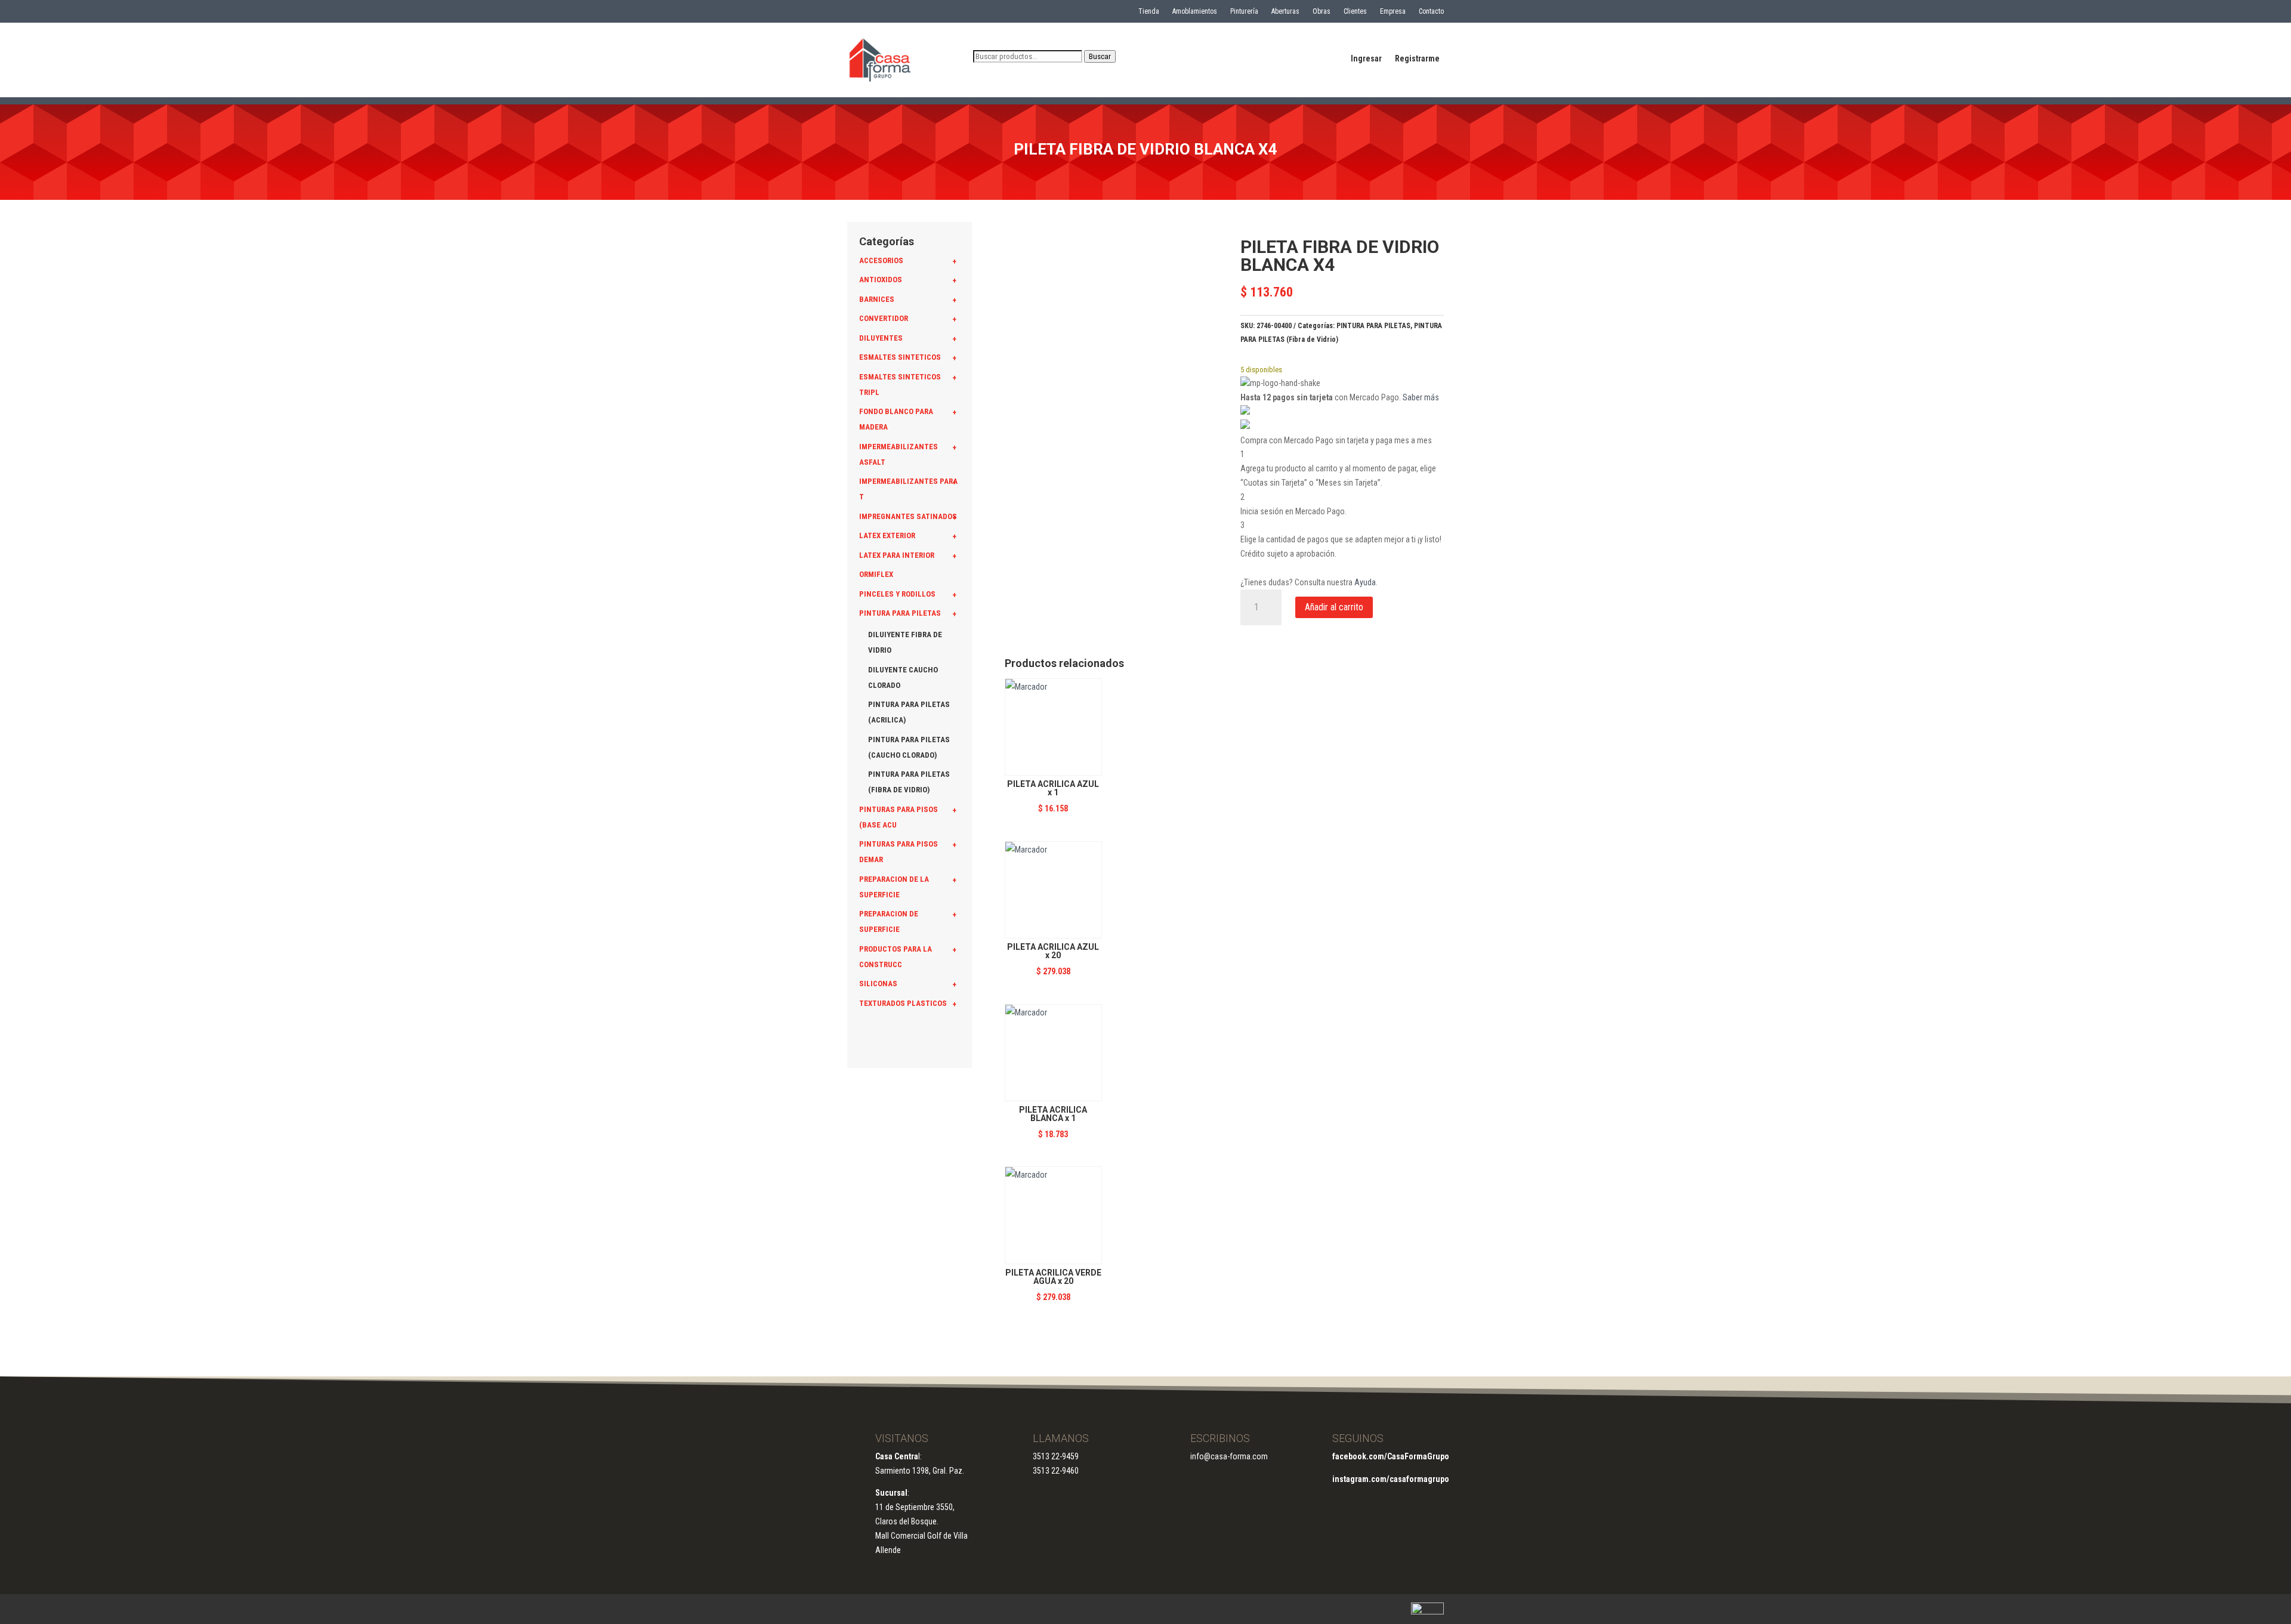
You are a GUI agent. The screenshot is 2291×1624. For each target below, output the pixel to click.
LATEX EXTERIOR (887, 535)
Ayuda (1365, 582)
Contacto (1431, 11)
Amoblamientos (1195, 11)
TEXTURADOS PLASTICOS (903, 1003)
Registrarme (1417, 59)
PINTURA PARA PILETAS (900, 613)
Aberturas (1285, 11)
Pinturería (1244, 11)
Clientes (1355, 11)
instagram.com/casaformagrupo (1391, 1479)
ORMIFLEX (876, 574)
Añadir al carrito (1334, 607)
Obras (1322, 11)
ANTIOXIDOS (881, 280)
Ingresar (1366, 59)
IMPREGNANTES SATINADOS (908, 516)
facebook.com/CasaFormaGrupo (1391, 1456)
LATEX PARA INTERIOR (897, 555)
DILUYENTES (881, 338)
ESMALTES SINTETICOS (900, 357)
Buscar (1100, 56)
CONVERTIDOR (884, 318)
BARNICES (877, 299)
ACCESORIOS (881, 260)
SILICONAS (878, 984)
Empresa (1393, 11)
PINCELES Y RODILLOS (897, 594)
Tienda (1149, 11)
